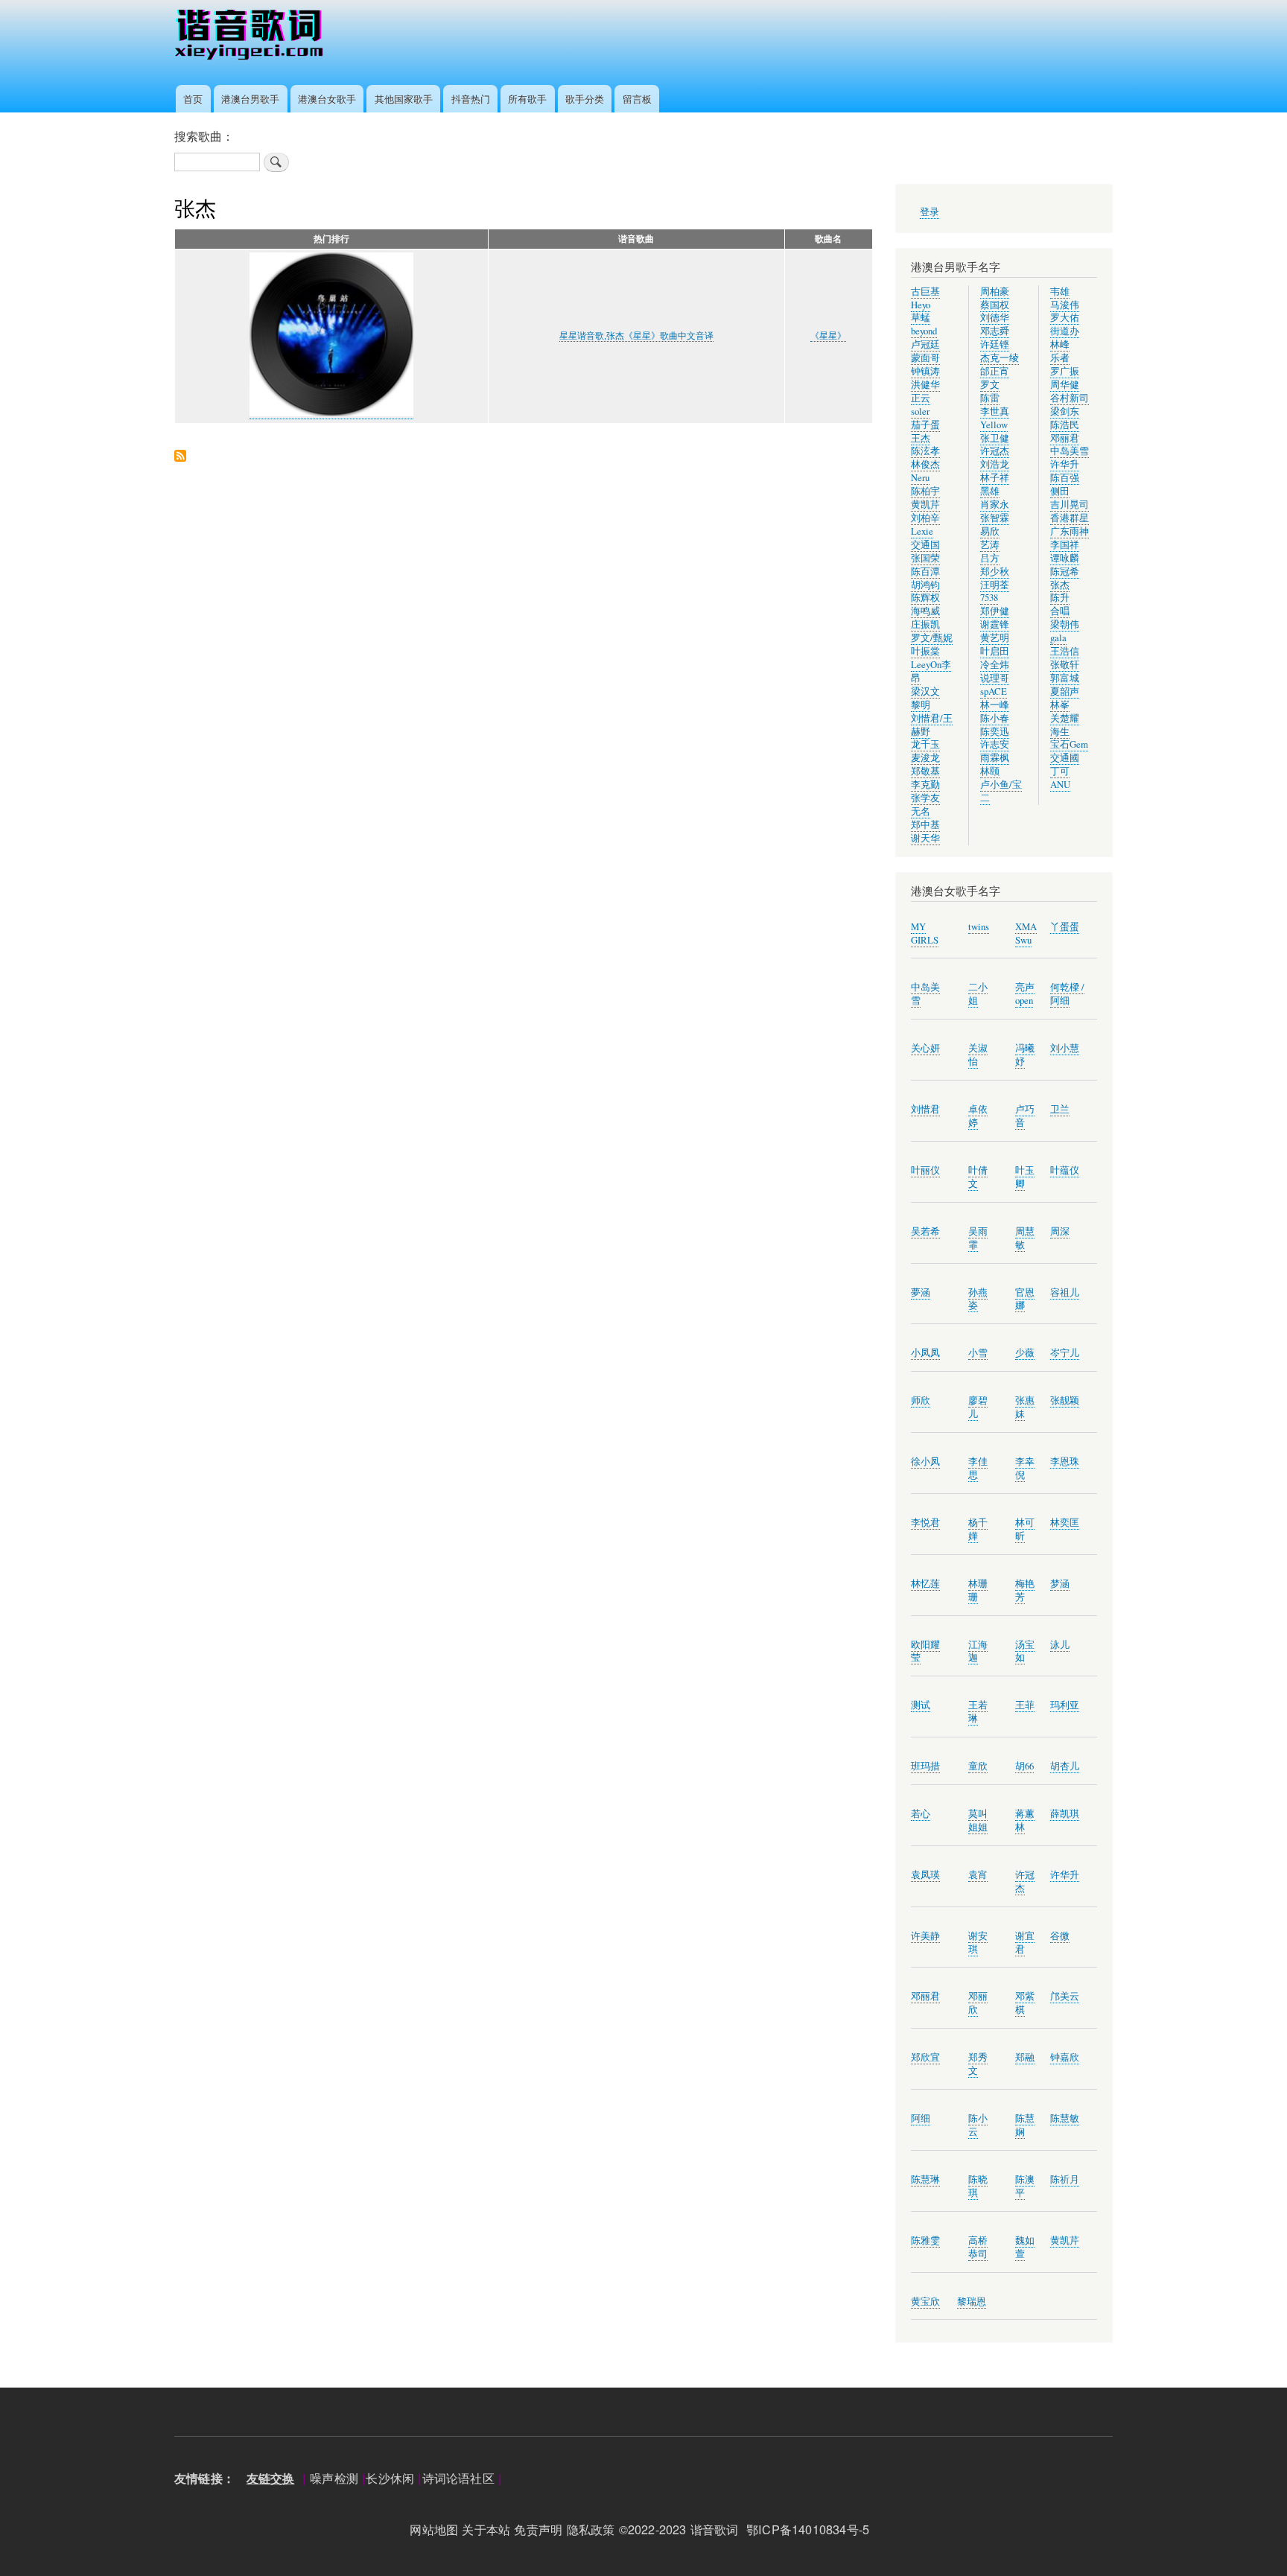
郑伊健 (995, 611)
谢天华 (925, 838)
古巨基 (925, 292)
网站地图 (434, 2529)
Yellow (994, 425)
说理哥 (995, 678)
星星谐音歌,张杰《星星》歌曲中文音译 (636, 336)
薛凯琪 (1065, 1814)
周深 (1060, 1231)
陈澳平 (1025, 2186)
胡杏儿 (1065, 1766)
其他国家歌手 (404, 99)
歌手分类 (585, 99)
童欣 (978, 1766)
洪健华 (925, 385)
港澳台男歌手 (250, 99)
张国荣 (925, 558)
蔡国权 (995, 305)
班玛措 (925, 1766)
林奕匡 (1065, 1523)
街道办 (1065, 331)
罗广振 (1065, 371)
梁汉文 (925, 691)
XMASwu (1026, 934)
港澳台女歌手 (327, 99)
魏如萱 (1025, 2247)
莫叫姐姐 (978, 1820)
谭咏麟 (1065, 558)
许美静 (925, 1936)
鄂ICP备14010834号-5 (812, 2529)
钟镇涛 (925, 371)
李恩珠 (1065, 1462)
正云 (921, 398)
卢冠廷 (925, 344)
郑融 (1025, 2057)
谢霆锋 (995, 624)
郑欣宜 (925, 2057)
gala (1058, 638)
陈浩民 (1065, 425)
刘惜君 (925, 1109)
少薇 (1025, 1353)
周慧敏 (1025, 1238)
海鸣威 (925, 611)
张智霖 (995, 518)
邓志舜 (995, 331)
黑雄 (990, 491)
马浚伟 (1065, 305)
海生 (1060, 732)
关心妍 (925, 1048)
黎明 (921, 705)
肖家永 (995, 505)
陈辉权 (925, 598)
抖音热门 (471, 99)
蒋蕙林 (1025, 1820)
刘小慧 (1065, 1048)
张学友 (925, 798)
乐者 (1060, 358)
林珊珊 (978, 1590)
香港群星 (1070, 518)
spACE (994, 691)
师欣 (921, 1400)
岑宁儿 (1065, 1353)
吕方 (990, 558)
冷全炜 (995, 665)
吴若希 (925, 1231)
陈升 (1060, 598)
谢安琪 (978, 1943)
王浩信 (1065, 651)
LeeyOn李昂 (931, 671)
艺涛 (990, 545)
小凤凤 (925, 1353)
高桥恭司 (978, 2247)
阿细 (921, 2118)
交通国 (925, 545)
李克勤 (925, 785)
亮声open (1025, 994)
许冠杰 (995, 451)
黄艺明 (995, 638)
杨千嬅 (978, 1529)
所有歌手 (527, 99)
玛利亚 (1065, 1705)
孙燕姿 (978, 1299)
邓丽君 (1065, 438)
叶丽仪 (925, 1170)
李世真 (995, 411)
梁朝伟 (1065, 624)
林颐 (990, 771)
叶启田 (995, 651)
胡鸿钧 (925, 585)
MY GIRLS (925, 934)
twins (979, 927)
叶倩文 (978, 1177)
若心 (921, 1814)
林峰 (1060, 344)
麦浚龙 (925, 758)
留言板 (637, 99)
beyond (924, 331)
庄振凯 (925, 624)
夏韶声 (1065, 691)
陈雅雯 (925, 2241)
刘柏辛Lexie (925, 525)
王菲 (1025, 1705)
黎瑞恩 (972, 2302)
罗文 (990, 385)
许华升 (1065, 464)
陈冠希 (1065, 572)
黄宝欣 (925, 2302)
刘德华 (995, 318)
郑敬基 (925, 771)
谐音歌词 (715, 2529)
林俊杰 (925, 464)
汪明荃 (995, 585)
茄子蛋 (925, 425)
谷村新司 (1070, 398)
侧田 (1060, 491)
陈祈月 (1065, 2179)
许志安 (995, 744)
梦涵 (1060, 1584)
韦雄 (1060, 292)
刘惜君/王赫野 (932, 725)
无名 (921, 811)
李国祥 (1065, 545)
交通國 (1065, 758)
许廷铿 (995, 344)
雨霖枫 (995, 758)
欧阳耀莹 (925, 1651)
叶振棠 (925, 651)
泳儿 (1060, 1645)
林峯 (1060, 705)
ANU (1060, 785)
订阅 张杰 (180, 457)
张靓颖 (1065, 1400)
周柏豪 (995, 292)
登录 (929, 212)
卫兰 (1060, 1109)
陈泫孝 (925, 451)
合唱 (1060, 611)
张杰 (1060, 585)
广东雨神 (1070, 531)
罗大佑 (1065, 318)
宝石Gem (1069, 744)
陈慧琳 (925, 2179)
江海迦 (978, 1651)
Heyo (921, 305)
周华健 (1065, 385)
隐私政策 (591, 2529)
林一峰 (995, 705)
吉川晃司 (1070, 505)
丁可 (1060, 771)
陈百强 (1065, 478)
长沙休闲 (390, 2478)
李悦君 (925, 1523)
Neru (920, 478)
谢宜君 (1025, 1943)
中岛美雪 (1070, 451)
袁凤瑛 (925, 1875)
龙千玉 (925, 744)
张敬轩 (1065, 665)
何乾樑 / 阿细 (1067, 994)
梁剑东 (1065, 411)
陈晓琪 (978, 2186)
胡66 (1024, 1766)
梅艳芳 (1025, 1590)
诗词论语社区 (458, 2478)
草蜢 (921, 318)
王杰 (921, 438)
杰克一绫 (1000, 358)
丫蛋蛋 (1065, 927)
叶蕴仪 (1065, 1170)
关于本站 (486, 2529)
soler (920, 411)
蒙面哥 (925, 358)
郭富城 (1065, 678)
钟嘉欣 (1065, 2057)
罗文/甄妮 (932, 638)
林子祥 (995, 478)
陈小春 (995, 718)
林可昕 (1025, 1529)
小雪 (978, 1353)
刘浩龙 (995, 464)
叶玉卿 (1025, 1177)
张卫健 (995, 438)
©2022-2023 (653, 2529)
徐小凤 (925, 1462)
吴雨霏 (978, 1238)
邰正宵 (995, 371)
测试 (921, 1705)
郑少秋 (995, 572)
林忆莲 (925, 1584)
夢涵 (921, 1292)
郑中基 (925, 825)
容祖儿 (1065, 1292)
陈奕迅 (995, 732)
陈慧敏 (1065, 2118)
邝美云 (1065, 1996)
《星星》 (828, 336)
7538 (989, 598)
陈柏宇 (925, 491)
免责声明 (538, 2529)
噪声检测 (334, 2478)
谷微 (1060, 1936)
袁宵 (978, 1875)
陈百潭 (925, 572)
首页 (193, 99)
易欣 (990, 531)
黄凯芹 (925, 505)
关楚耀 (1065, 718)
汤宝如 (1025, 1651)
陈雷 (990, 398)
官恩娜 (1025, 1299)
